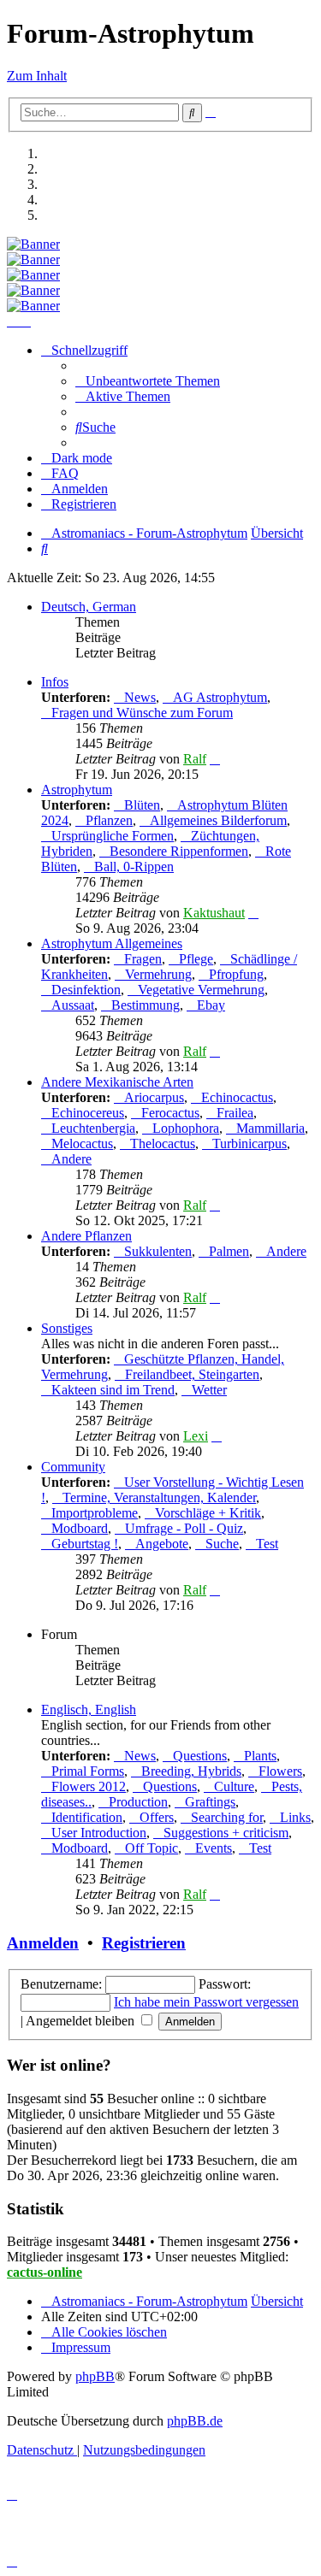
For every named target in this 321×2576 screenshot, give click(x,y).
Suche (222, 1544)
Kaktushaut (214, 913)
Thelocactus (163, 1144)
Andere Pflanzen (86, 1236)
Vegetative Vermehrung (201, 990)
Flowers (280, 1771)
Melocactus (82, 1144)
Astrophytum (77, 790)
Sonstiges (67, 1328)
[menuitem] (148, 381)
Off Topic (152, 1848)
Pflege (196, 959)
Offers (157, 1817)
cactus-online (45, 2272)
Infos (55, 682)
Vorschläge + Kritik (208, 1513)
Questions (200, 1756)
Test (267, 1544)
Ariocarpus (154, 1097)
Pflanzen (109, 820)
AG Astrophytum (220, 697)
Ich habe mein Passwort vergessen (206, 2002)
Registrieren (144, 1943)
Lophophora (186, 1128)
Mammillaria (270, 1128)
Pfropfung (236, 974)
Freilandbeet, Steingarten (192, 1374)
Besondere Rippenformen (179, 851)
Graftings (210, 1802)
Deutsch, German (89, 607)
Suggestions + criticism (226, 1833)
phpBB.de (195, 2421)
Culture (234, 1786)
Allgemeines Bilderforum (218, 820)
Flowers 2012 (89, 1786)
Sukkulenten (158, 1251)
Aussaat (73, 1005)
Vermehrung (158, 974)
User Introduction (99, 1833)
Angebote (162, 1544)
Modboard (80, 1528)
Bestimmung (146, 1005)
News (140, 697)
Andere (71, 1159)
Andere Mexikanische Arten (117, 1082)
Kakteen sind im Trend (113, 1390)
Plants (260, 1756)
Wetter (209, 1390)
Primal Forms (88, 1771)
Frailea (235, 1113)
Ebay (211, 1005)
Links (295, 1817)
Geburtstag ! (85, 1544)
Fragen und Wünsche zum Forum (142, 713)
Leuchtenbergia (93, 1128)
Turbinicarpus (250, 1144)
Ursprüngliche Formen (113, 836)
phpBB (95, 2376)
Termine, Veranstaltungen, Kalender (159, 1497)
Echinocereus (88, 1113)
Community (73, 1467)
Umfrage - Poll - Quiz (184, 1528)
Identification (87, 1817)
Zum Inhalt (37, 76)
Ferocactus (170, 1113)
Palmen (229, 1251)
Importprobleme (95, 1513)
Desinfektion (86, 990)
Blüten (142, 805)
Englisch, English (89, 1709)
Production (138, 1802)
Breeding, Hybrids (191, 1771)
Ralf (195, 759)
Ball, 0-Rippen (134, 867)
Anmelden (43, 1943)
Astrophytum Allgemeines (112, 943)
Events (214, 1848)
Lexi (196, 1436)
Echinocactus (237, 1097)
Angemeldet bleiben (82, 2021)
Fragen (143, 959)
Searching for (227, 1817)
